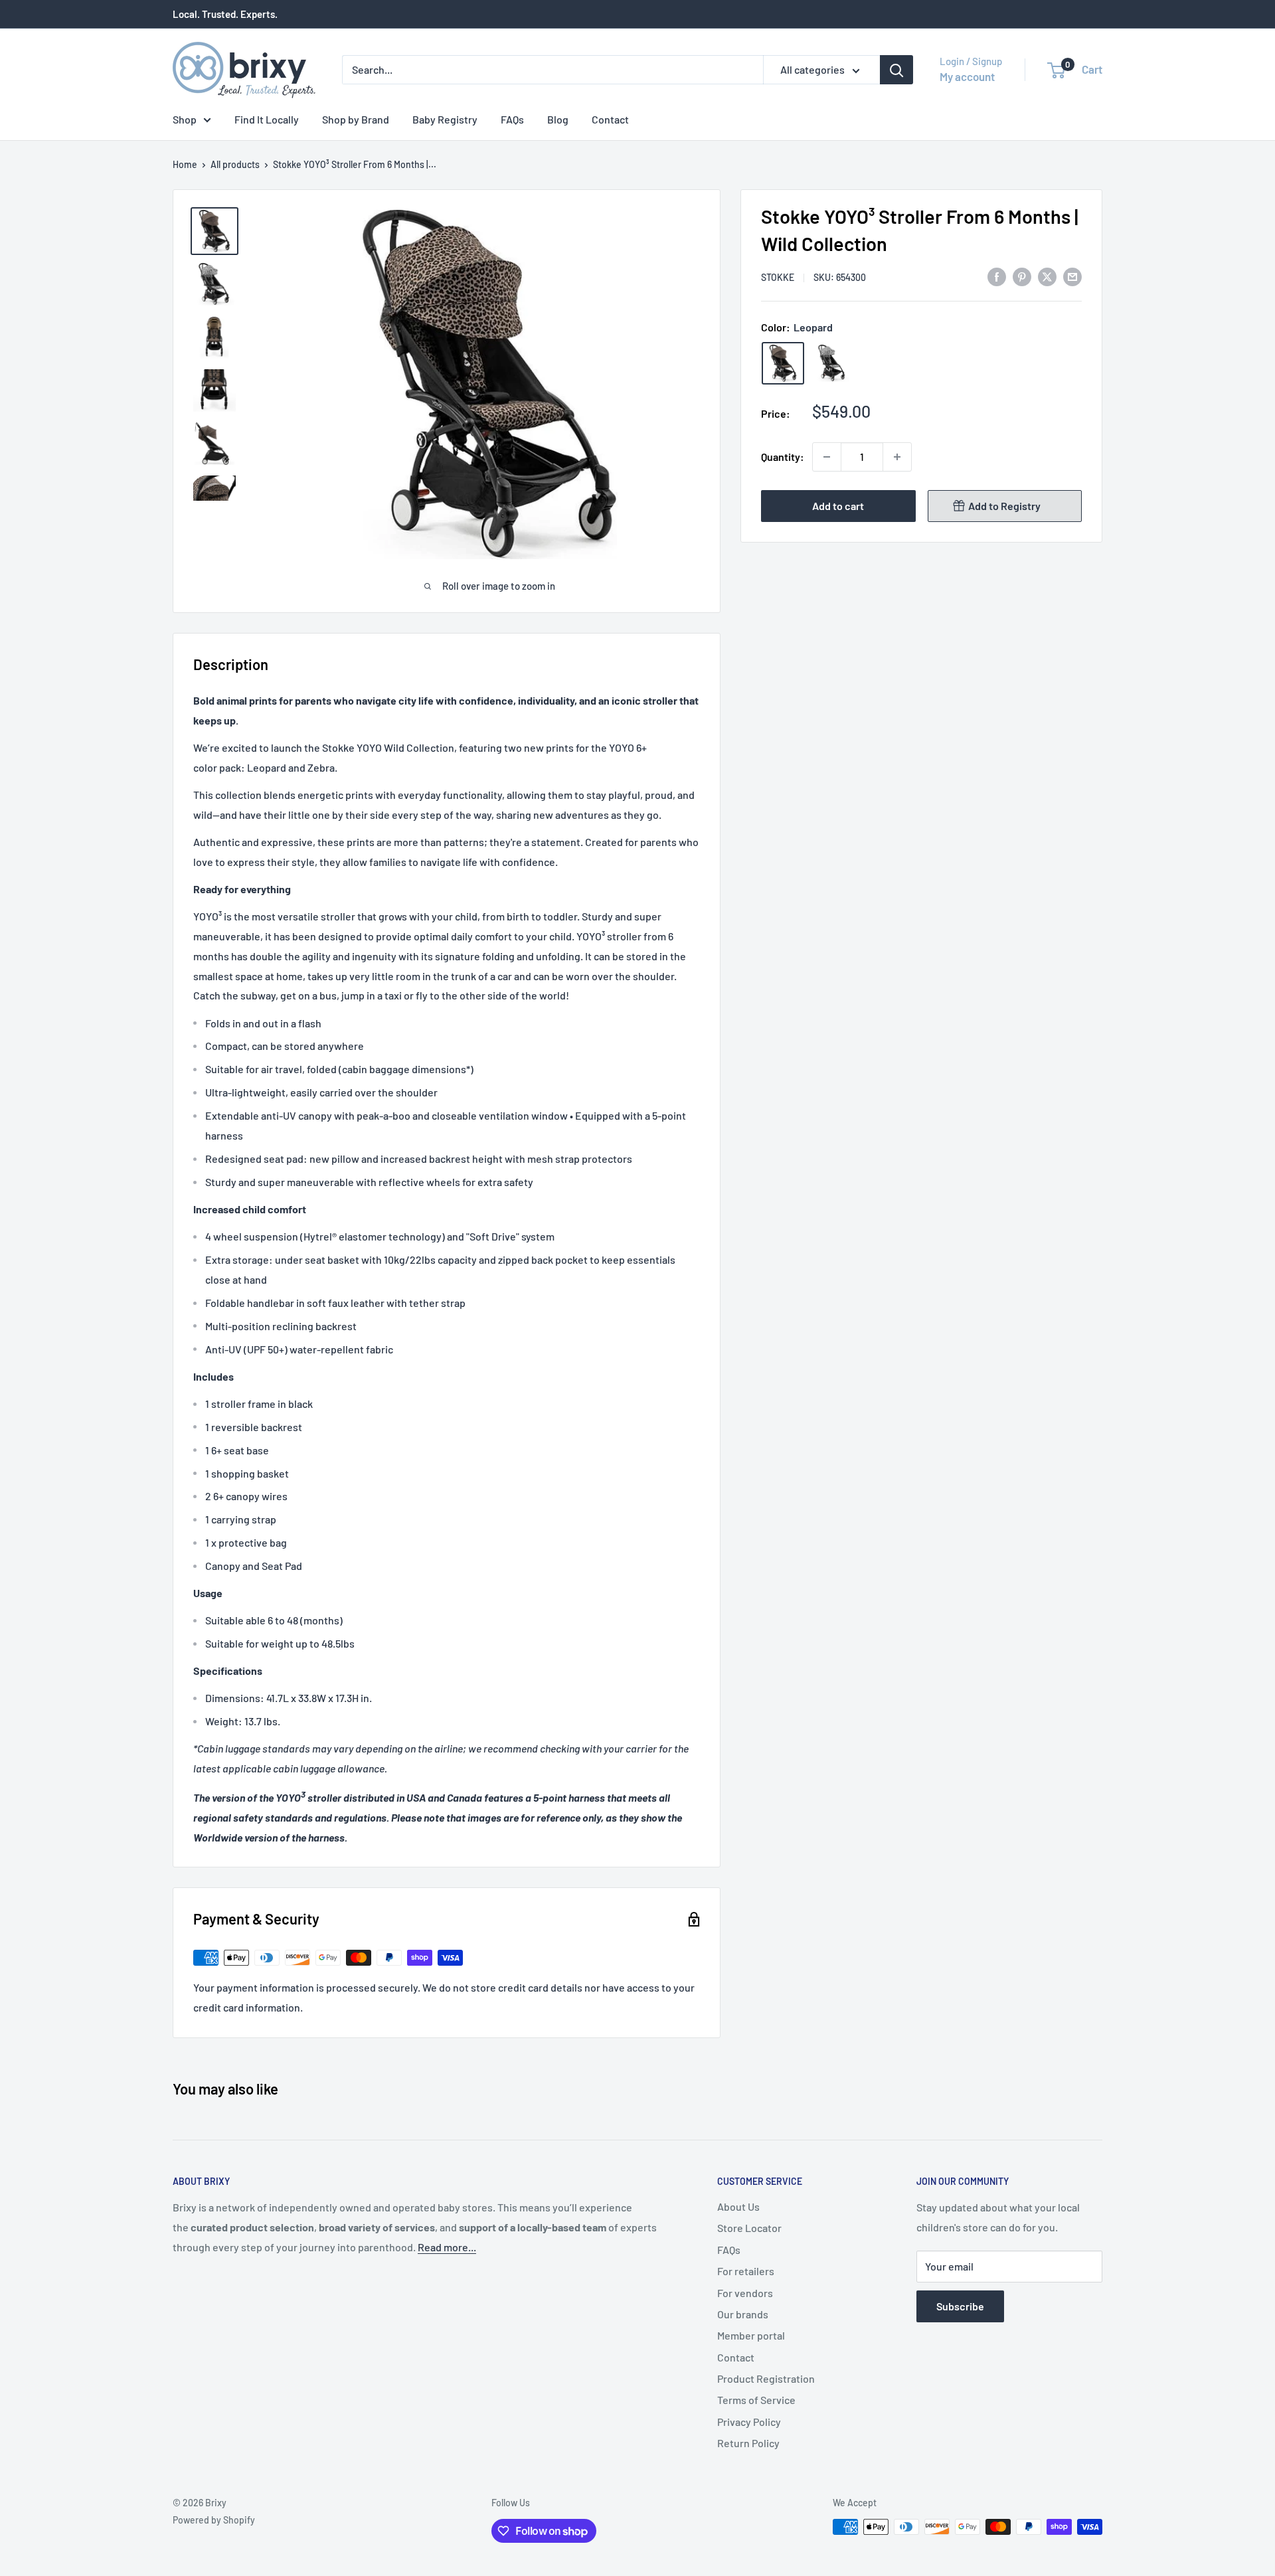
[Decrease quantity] (827, 457)
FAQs (512, 119)
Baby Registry (445, 119)
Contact (610, 119)
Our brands (743, 2314)
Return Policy (748, 2443)
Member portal (751, 2335)
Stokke (778, 277)
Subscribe (960, 2306)
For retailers (746, 2271)
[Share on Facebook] (997, 276)
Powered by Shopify (214, 2520)
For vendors (745, 2293)
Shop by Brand (356, 119)
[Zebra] (832, 363)
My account (967, 76)
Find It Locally (267, 119)
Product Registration (766, 2378)
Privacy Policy (749, 2422)
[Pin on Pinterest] (1022, 276)
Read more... (447, 2247)
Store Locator (749, 2228)
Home (185, 164)
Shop (185, 119)
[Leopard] (783, 363)
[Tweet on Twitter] (1047, 276)
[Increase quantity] (897, 457)
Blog (558, 119)
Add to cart (838, 506)
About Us (738, 2206)
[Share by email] (1072, 276)
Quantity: (783, 457)
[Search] (896, 70)
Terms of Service (756, 2400)
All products (235, 164)
